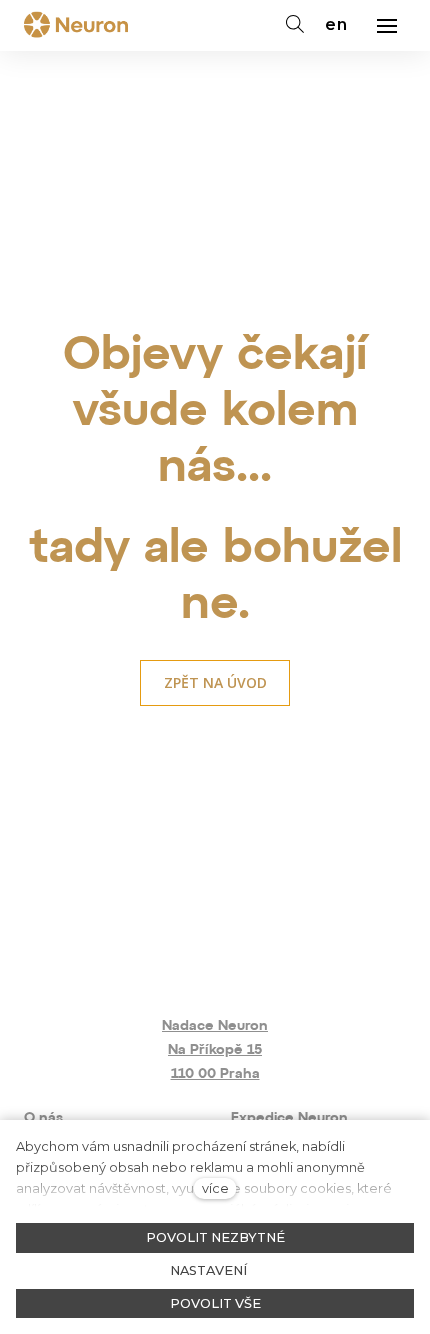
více (215, 1188)
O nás (43, 1118)
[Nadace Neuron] (76, 26)
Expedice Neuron (289, 1118)
